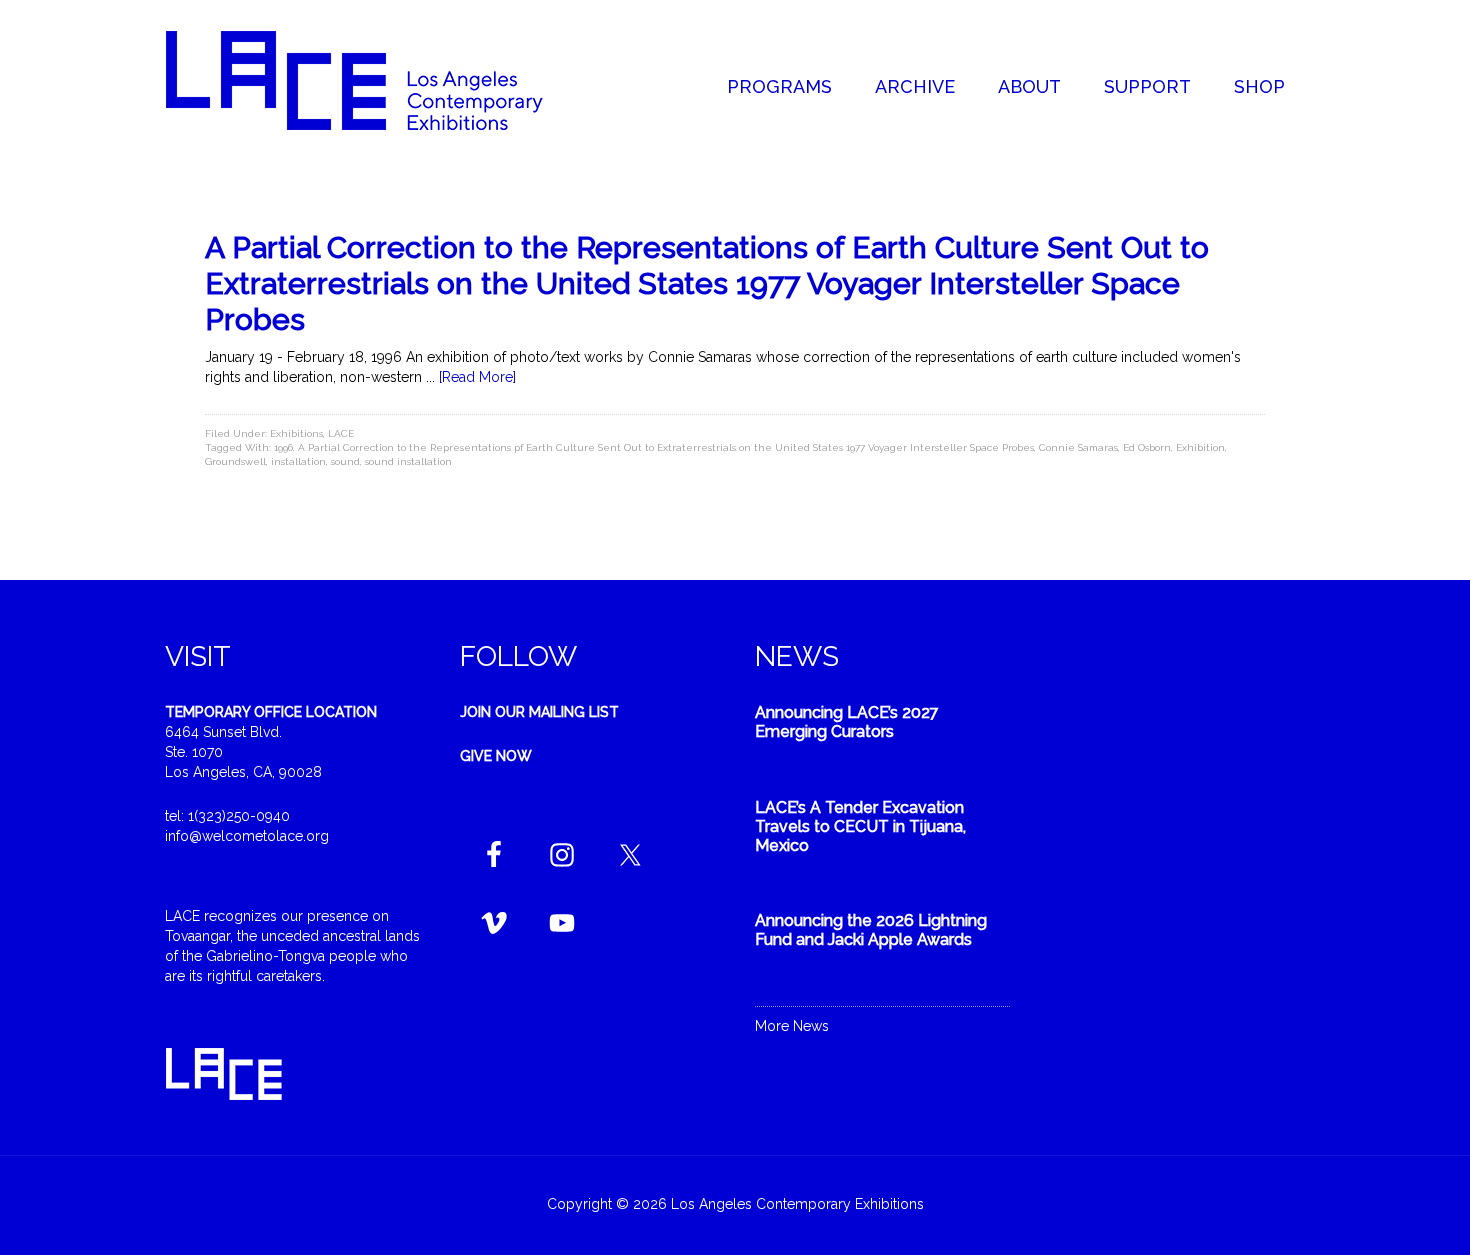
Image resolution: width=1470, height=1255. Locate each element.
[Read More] (477, 377)
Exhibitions (296, 433)
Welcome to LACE (375, 80)
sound (345, 461)
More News (792, 1026)
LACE (341, 433)
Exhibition (1200, 447)
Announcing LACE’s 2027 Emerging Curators (847, 722)
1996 (283, 447)
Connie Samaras (1078, 447)
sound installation (408, 461)
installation (298, 461)
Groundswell (235, 461)
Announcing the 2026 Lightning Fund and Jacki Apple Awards (871, 930)
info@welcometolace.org (247, 836)
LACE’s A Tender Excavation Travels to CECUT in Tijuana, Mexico (860, 826)
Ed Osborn (1147, 447)
